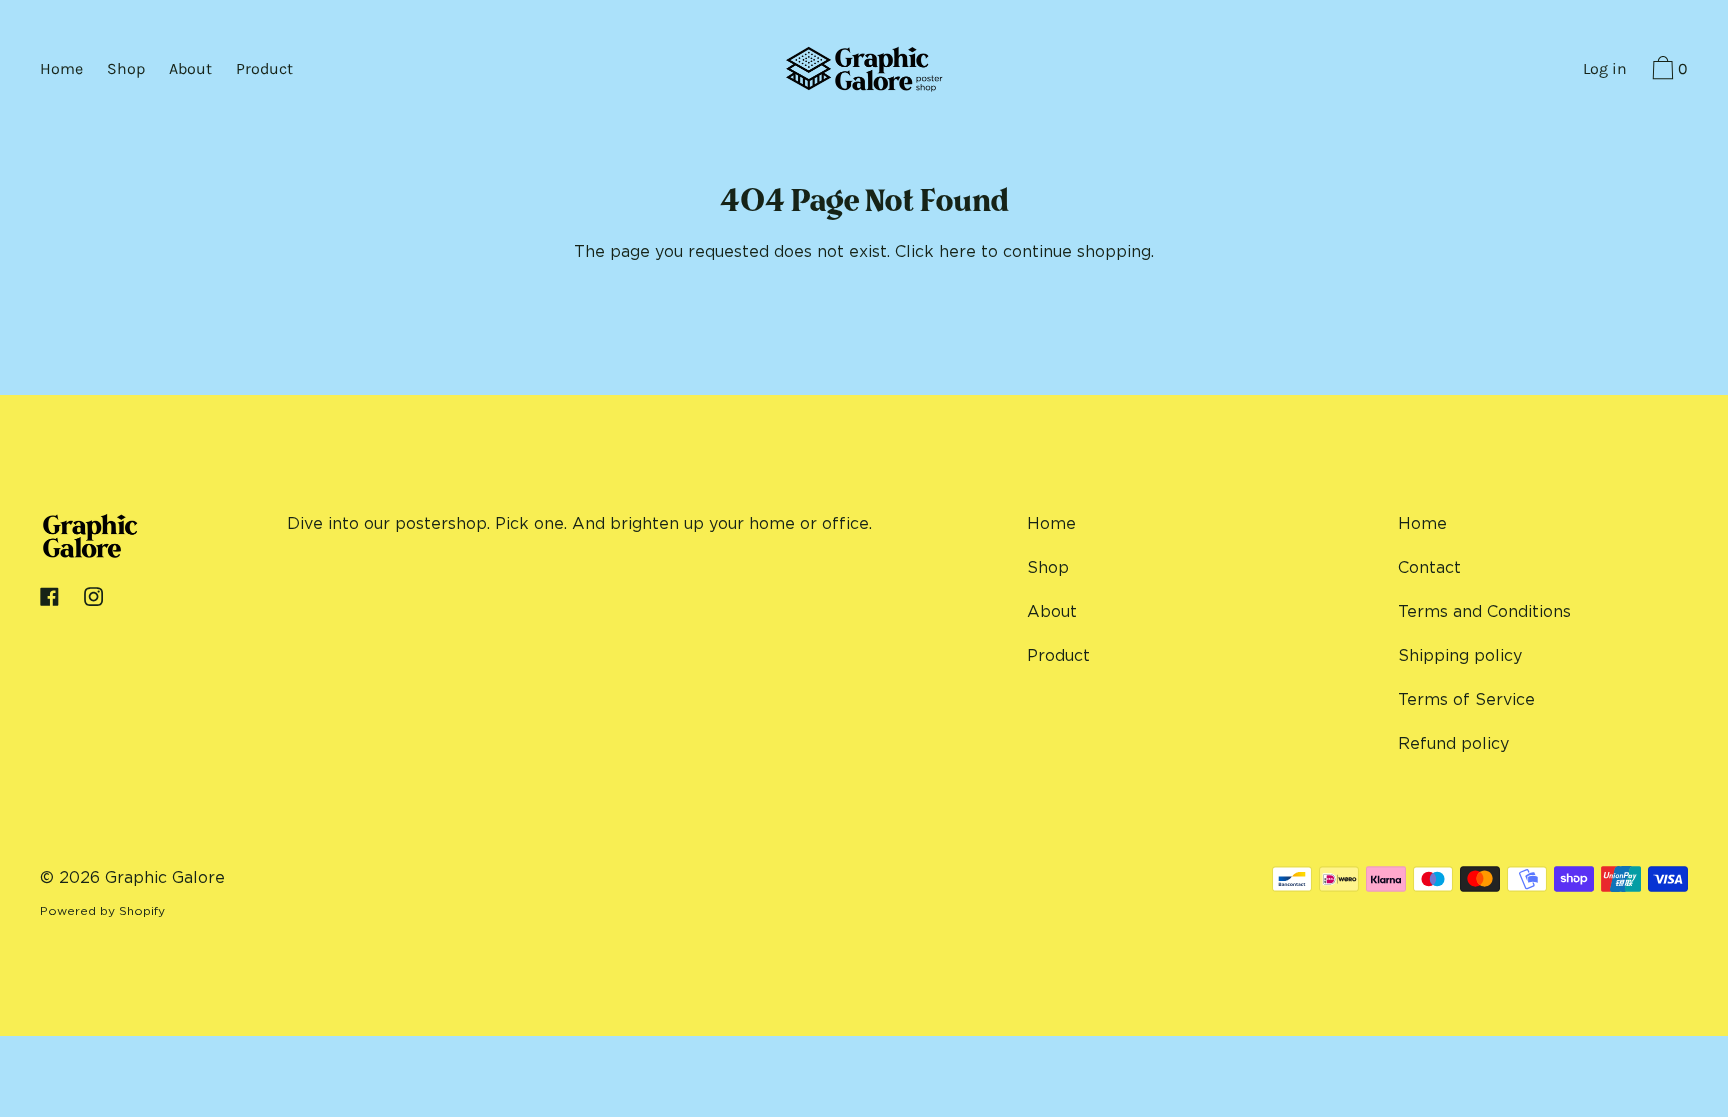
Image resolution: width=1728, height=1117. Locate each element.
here (957, 251)
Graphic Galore (165, 877)
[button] (1667, 71)
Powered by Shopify (102, 910)
